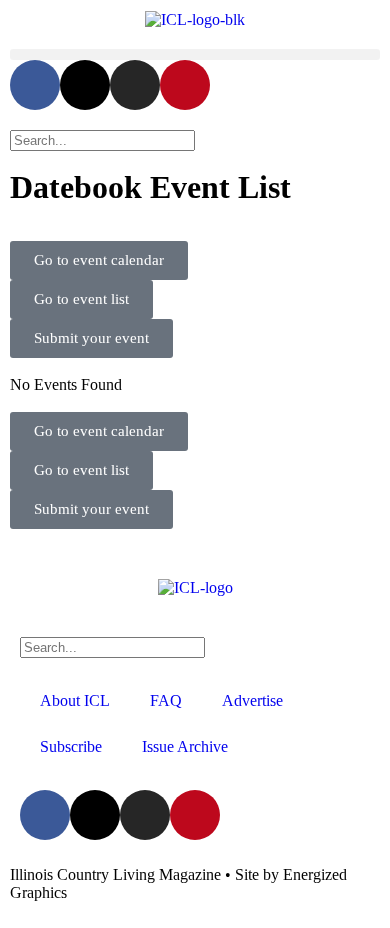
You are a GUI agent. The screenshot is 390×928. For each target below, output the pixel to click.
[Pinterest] (185, 85)
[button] (195, 54)
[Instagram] (135, 85)
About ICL (75, 700)
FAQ (166, 700)
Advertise (252, 700)
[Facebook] (35, 85)
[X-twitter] (85, 85)
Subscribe (71, 746)
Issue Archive (185, 746)
